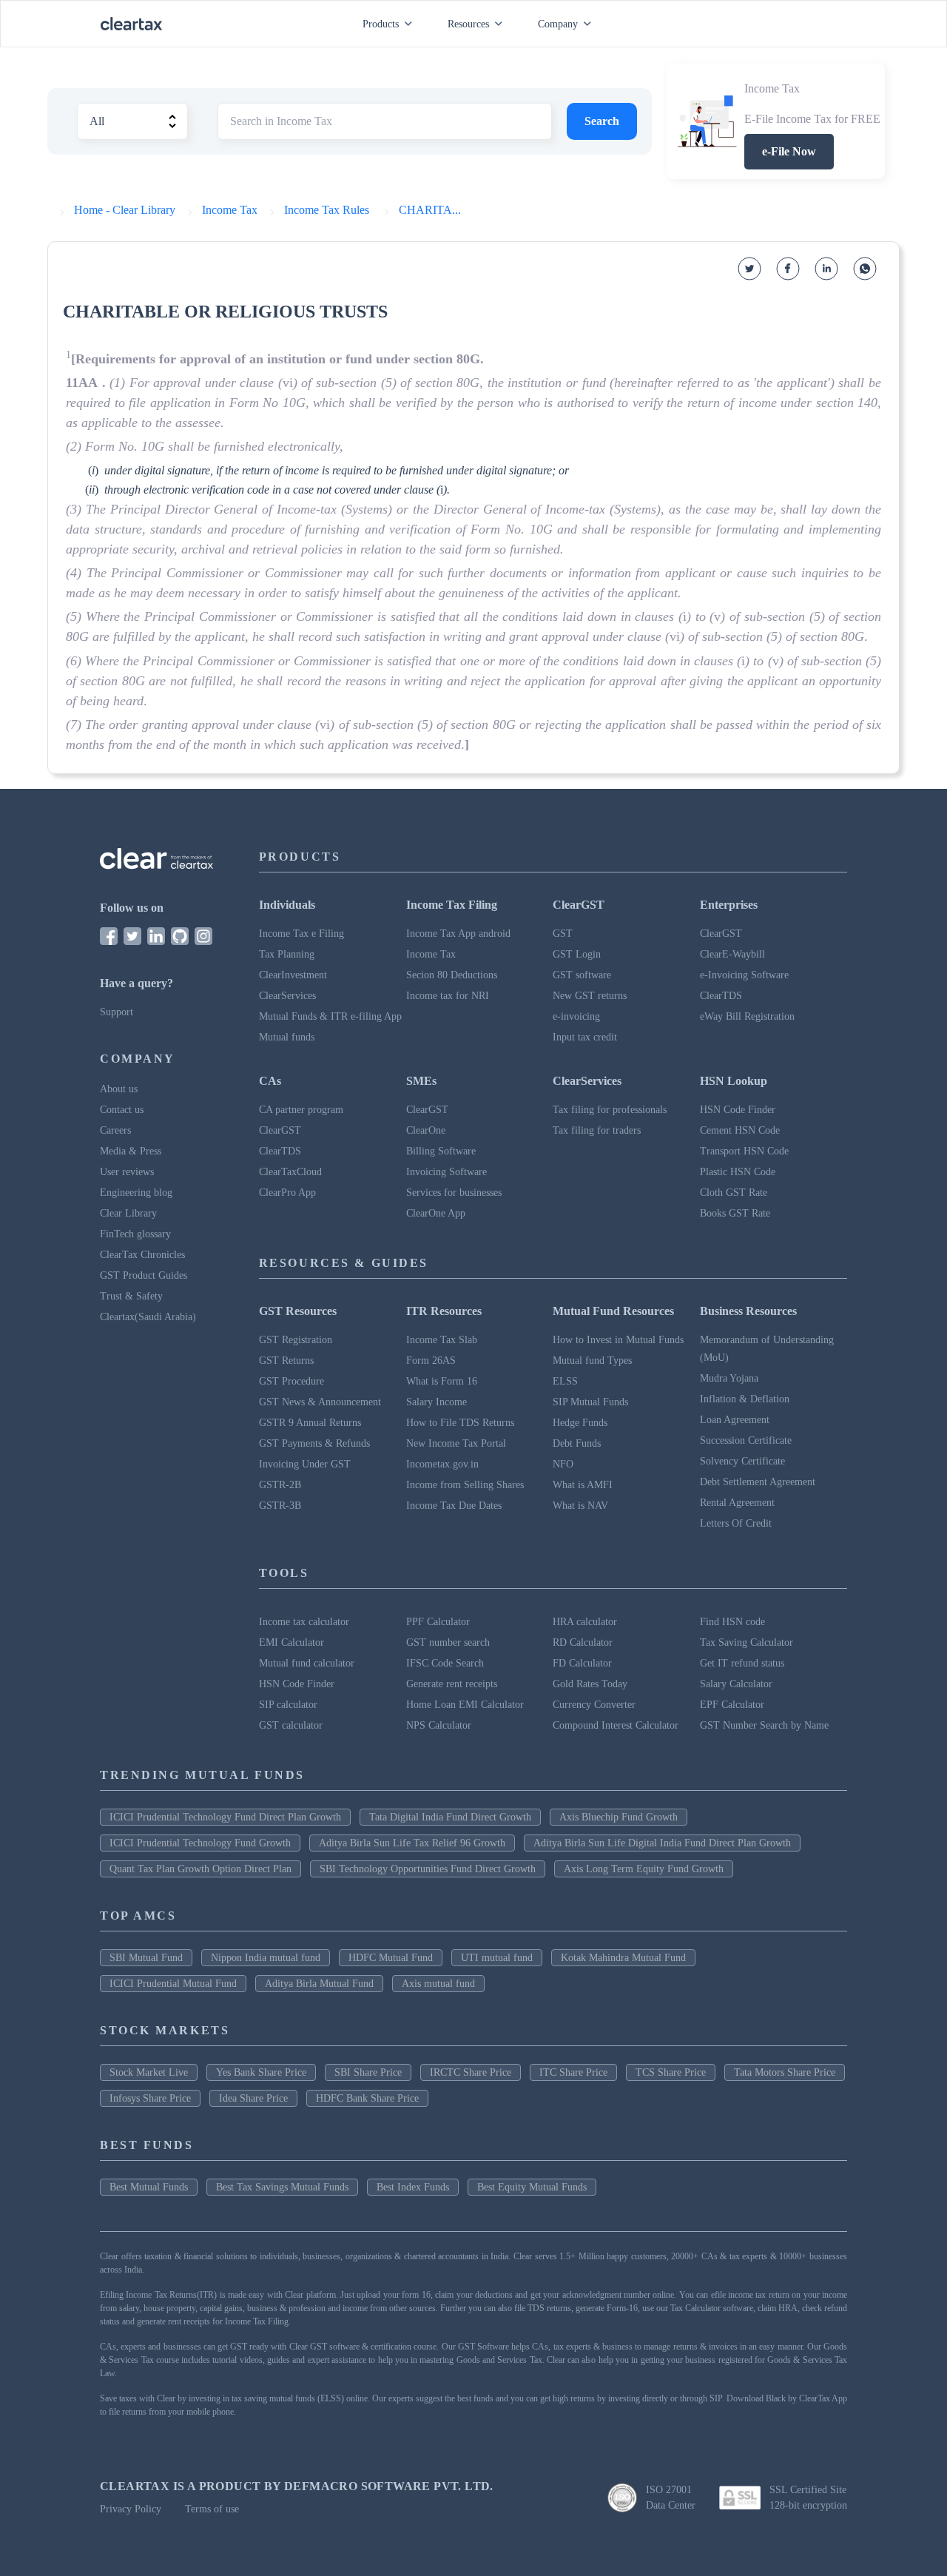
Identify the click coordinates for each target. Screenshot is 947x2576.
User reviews (127, 1172)
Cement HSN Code (740, 1130)
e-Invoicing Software (744, 975)
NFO (563, 1464)
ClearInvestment (293, 975)
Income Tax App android (458, 934)
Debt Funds (577, 1443)
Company (558, 24)
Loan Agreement (735, 1420)
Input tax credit (585, 1037)
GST (563, 934)
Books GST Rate (735, 1213)
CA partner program (301, 1110)
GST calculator (291, 1725)
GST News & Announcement (320, 1402)
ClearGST (721, 934)
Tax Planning (287, 954)
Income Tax (431, 954)
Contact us (122, 1110)
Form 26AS (431, 1361)
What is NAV (580, 1506)
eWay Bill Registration (747, 1016)
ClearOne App (436, 1213)
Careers (115, 1130)
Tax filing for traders (597, 1130)
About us (119, 1089)
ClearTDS (721, 996)
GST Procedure (291, 1381)
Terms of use (212, 2509)
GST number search (448, 1642)
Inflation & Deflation (745, 1399)
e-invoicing (576, 1016)
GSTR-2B (280, 1485)
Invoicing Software (446, 1172)
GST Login (577, 954)
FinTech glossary (135, 1234)
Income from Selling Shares (465, 1485)
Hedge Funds (580, 1423)
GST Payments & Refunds (314, 1443)
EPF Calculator (732, 1705)
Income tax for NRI (448, 996)
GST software (582, 975)
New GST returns (590, 996)
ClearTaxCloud (290, 1172)
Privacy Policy (131, 2509)
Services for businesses (454, 1193)
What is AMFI (583, 1485)
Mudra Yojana (729, 1378)
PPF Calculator (438, 1622)
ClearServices (287, 996)
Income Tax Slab (442, 1340)
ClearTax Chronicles (142, 1255)
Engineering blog (136, 1193)
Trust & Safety (131, 1296)
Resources (468, 24)
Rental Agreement (737, 1503)
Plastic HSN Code (738, 1172)
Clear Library (128, 1213)
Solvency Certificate (742, 1461)
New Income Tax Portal (456, 1443)
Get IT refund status (742, 1663)
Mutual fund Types (592, 1361)
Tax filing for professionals (610, 1110)
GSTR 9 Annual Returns (310, 1423)
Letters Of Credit (736, 1523)
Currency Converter (594, 1705)
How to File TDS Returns (460, 1423)
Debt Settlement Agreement (758, 1482)
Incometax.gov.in (442, 1464)
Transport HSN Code (744, 1151)
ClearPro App (287, 1193)
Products (381, 24)
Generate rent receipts (452, 1684)
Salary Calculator (736, 1684)
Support (117, 1012)
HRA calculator (585, 1622)
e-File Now (789, 151)
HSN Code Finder (738, 1110)
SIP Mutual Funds (590, 1402)
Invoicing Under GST (305, 1464)
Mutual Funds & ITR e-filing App (330, 1016)
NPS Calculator (439, 1725)
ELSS (565, 1381)
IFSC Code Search (445, 1663)
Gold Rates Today (590, 1684)
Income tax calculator (304, 1622)
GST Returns (286, 1361)
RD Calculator (583, 1642)
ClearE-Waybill (732, 954)
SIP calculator (288, 1705)
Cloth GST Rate (734, 1193)
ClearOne (426, 1130)
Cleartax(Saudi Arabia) (148, 1317)
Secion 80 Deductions (452, 975)
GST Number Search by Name (764, 1725)
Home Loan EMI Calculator (465, 1705)
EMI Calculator (291, 1642)
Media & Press (131, 1151)
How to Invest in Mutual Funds (618, 1340)
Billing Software (441, 1151)
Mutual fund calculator (307, 1663)
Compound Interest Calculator (616, 1725)
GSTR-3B (280, 1506)
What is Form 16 (442, 1381)
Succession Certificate (746, 1440)
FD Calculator (582, 1663)
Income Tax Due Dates (454, 1506)
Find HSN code (732, 1622)
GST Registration (296, 1340)
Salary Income (437, 1402)
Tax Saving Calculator (747, 1642)
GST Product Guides (144, 1275)
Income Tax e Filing (301, 934)
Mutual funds (287, 1037)
